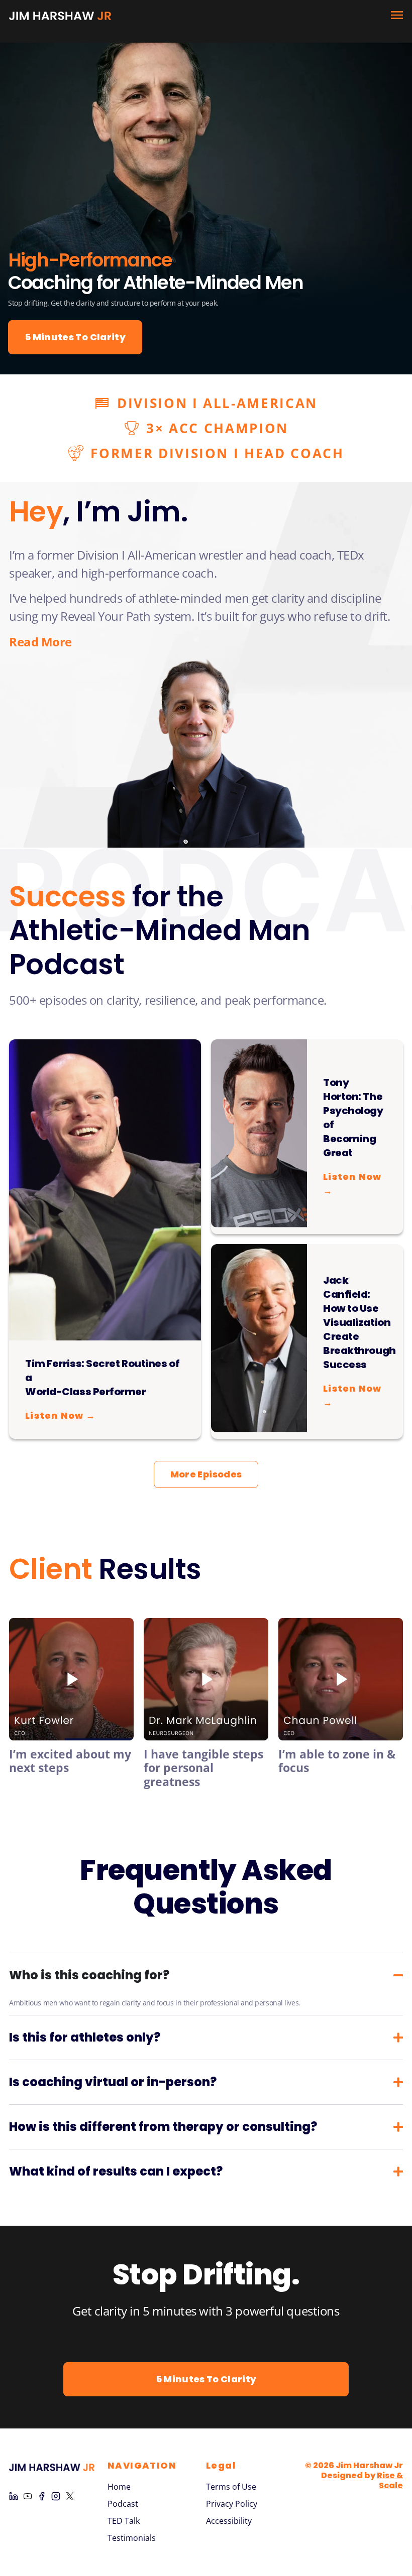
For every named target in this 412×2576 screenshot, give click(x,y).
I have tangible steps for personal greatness (203, 1768)
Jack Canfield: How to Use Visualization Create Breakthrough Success (359, 1322)
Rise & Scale (390, 2480)
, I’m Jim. (98, 512)
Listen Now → (60, 1415)
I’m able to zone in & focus (337, 1761)
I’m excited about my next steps (70, 1761)
